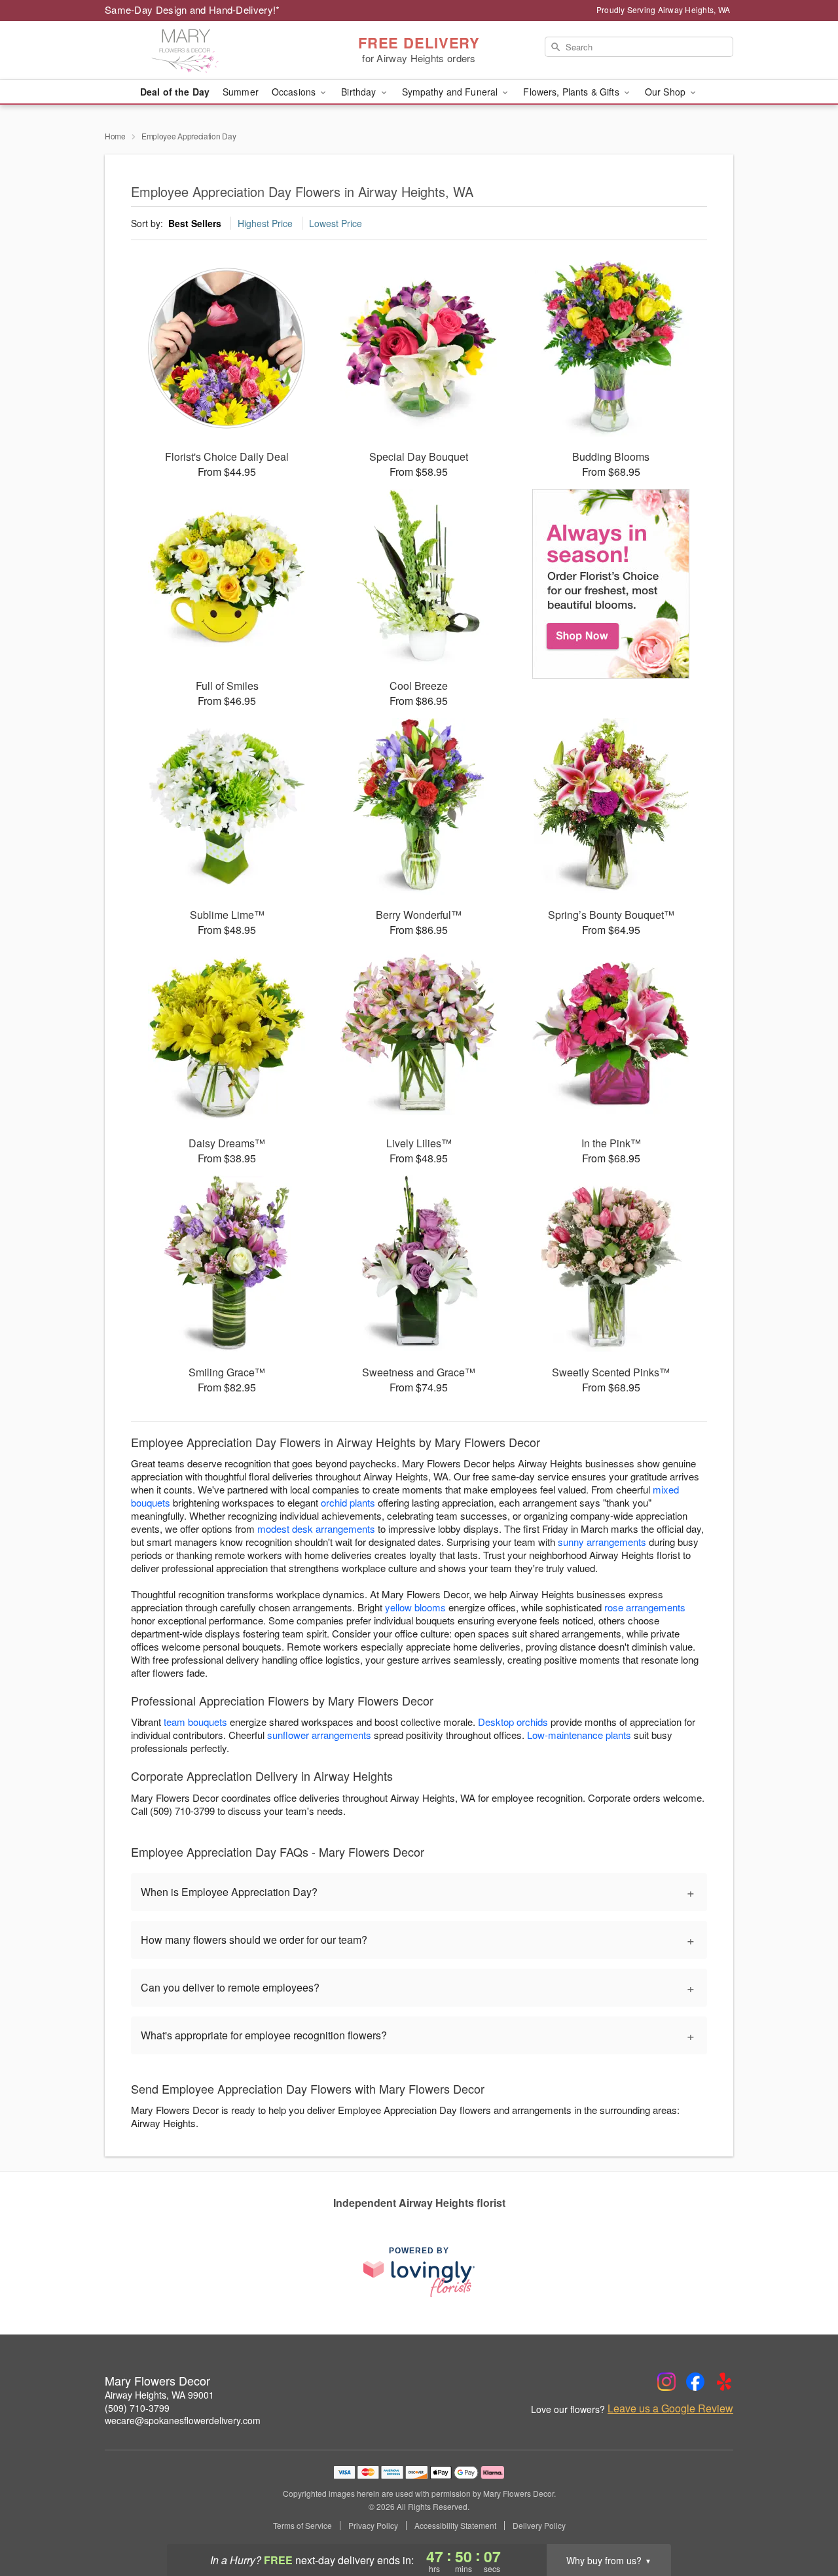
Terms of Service (302, 2526)
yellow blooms (415, 1607)
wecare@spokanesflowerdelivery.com (183, 2420)
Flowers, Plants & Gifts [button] (572, 92)
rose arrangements (645, 1607)
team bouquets (195, 1722)
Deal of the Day (175, 92)
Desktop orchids (513, 1722)
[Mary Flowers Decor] (199, 50)
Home (115, 136)
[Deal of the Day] (611, 584)
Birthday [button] (360, 92)
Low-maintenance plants (579, 1735)
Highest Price (265, 223)
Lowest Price (336, 223)
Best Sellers (195, 223)
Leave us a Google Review (670, 2408)
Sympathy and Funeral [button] (451, 92)
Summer (241, 92)
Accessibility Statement (455, 2526)
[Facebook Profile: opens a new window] (695, 2382)
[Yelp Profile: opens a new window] (724, 2382)
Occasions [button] (295, 92)
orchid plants (348, 1502)
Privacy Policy (373, 2526)
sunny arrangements (602, 1542)
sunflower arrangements (319, 1735)
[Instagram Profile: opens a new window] (666, 2382)
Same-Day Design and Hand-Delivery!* (192, 9)
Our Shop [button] (666, 92)
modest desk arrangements (316, 1529)
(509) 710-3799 (137, 2408)
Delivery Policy (539, 2526)
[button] (804, 2520)
